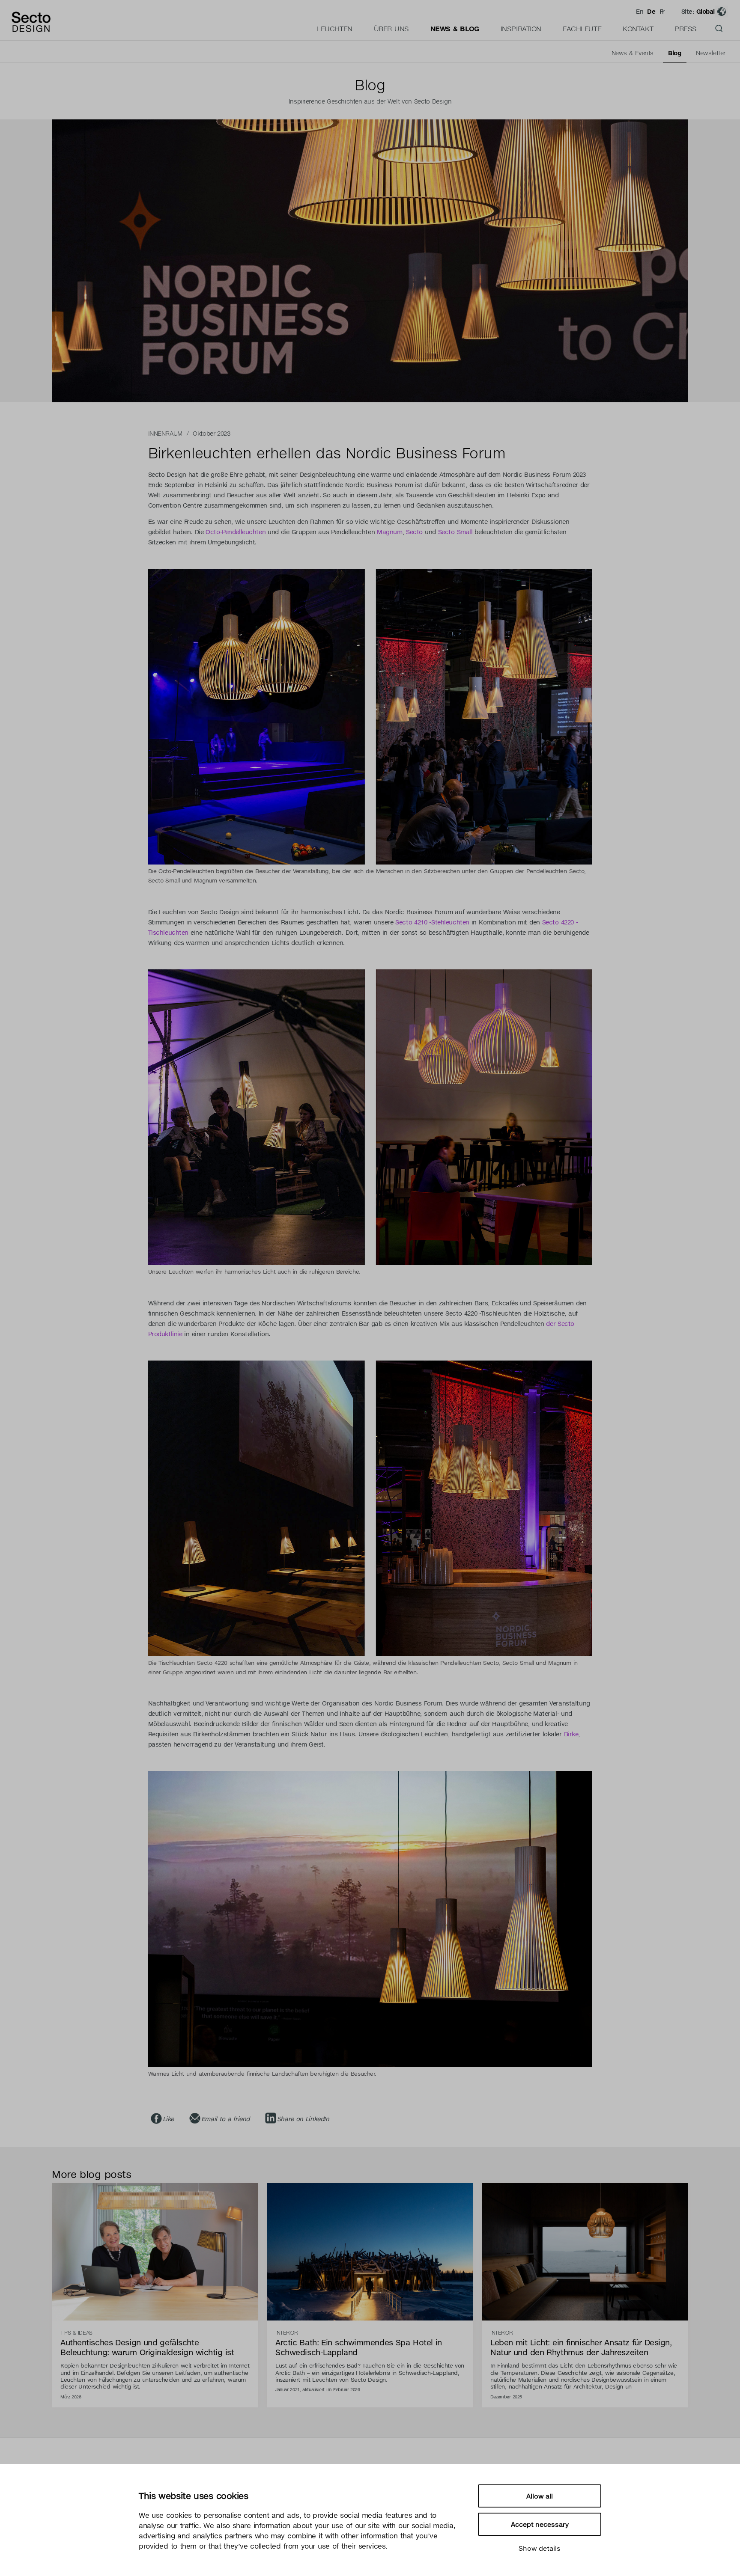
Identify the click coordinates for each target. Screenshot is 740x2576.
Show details (540, 2548)
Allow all (540, 2496)
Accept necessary (540, 2524)
